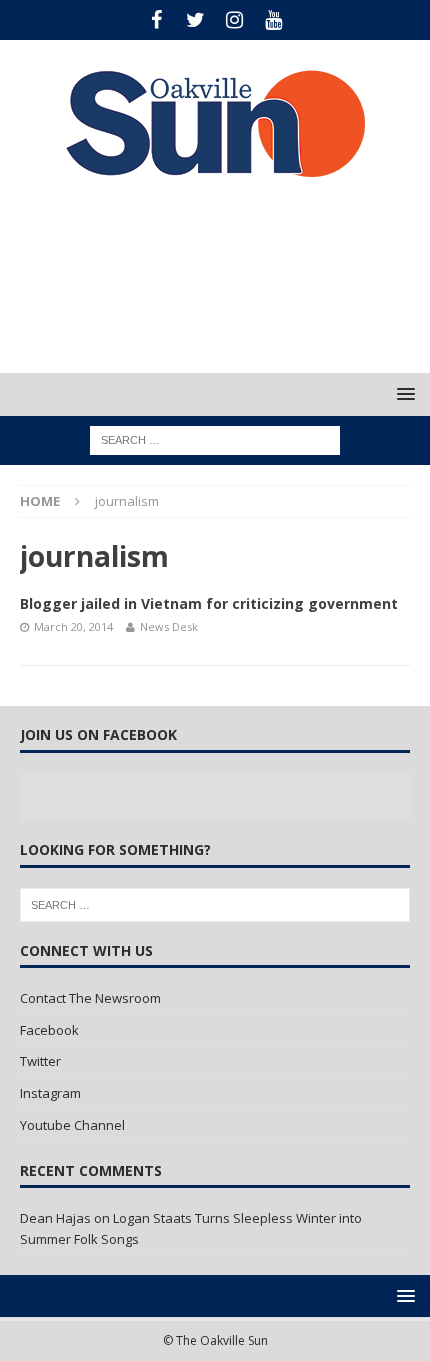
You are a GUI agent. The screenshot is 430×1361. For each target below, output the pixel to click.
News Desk (169, 626)
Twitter (40, 1061)
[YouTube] (273, 20)
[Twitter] (195, 20)
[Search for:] (215, 439)
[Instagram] (234, 20)
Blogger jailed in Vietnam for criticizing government (209, 603)
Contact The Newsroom (90, 998)
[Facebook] (156, 20)
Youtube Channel (72, 1125)
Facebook (49, 1030)
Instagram (50, 1093)
